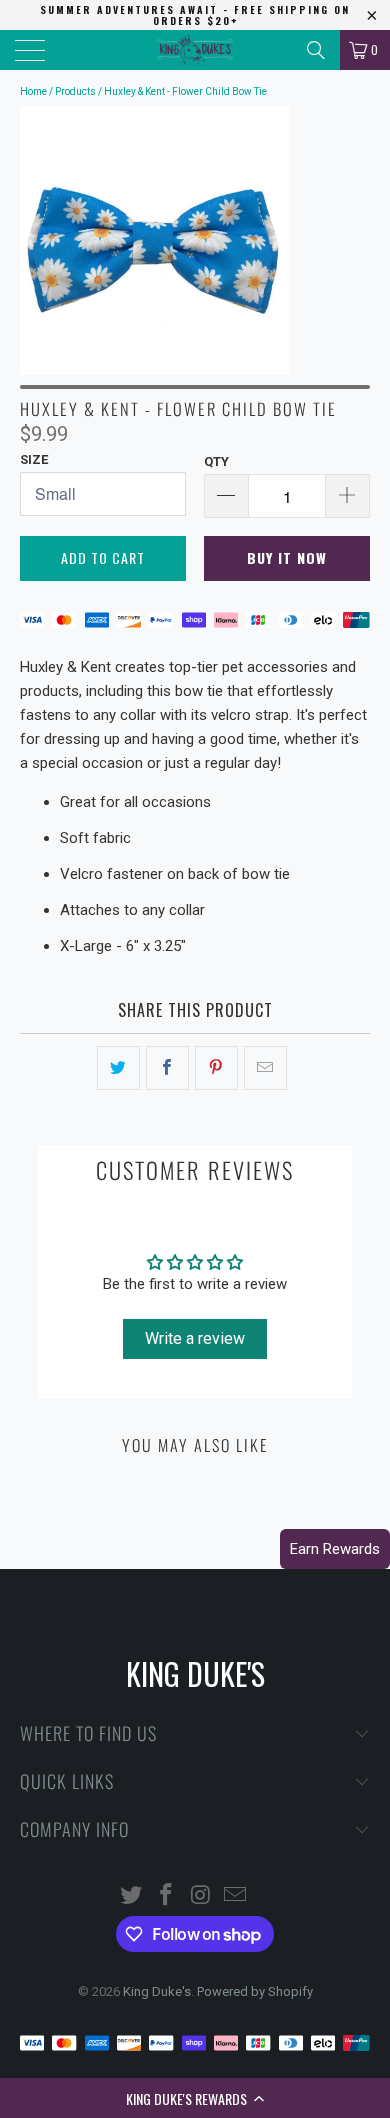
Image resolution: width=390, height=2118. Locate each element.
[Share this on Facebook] (167, 1068)
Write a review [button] (195, 1338)
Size (34, 459)
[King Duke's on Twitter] (132, 1896)
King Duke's (157, 1991)
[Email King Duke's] (236, 1896)
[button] (195, 2098)
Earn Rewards (335, 1549)
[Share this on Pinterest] (216, 1068)
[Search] (316, 50)
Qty (216, 461)
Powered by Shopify (255, 1991)
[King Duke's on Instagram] (202, 1896)
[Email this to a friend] (265, 1068)
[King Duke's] (195, 50)
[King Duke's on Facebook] (167, 1896)
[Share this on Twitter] (118, 1068)
